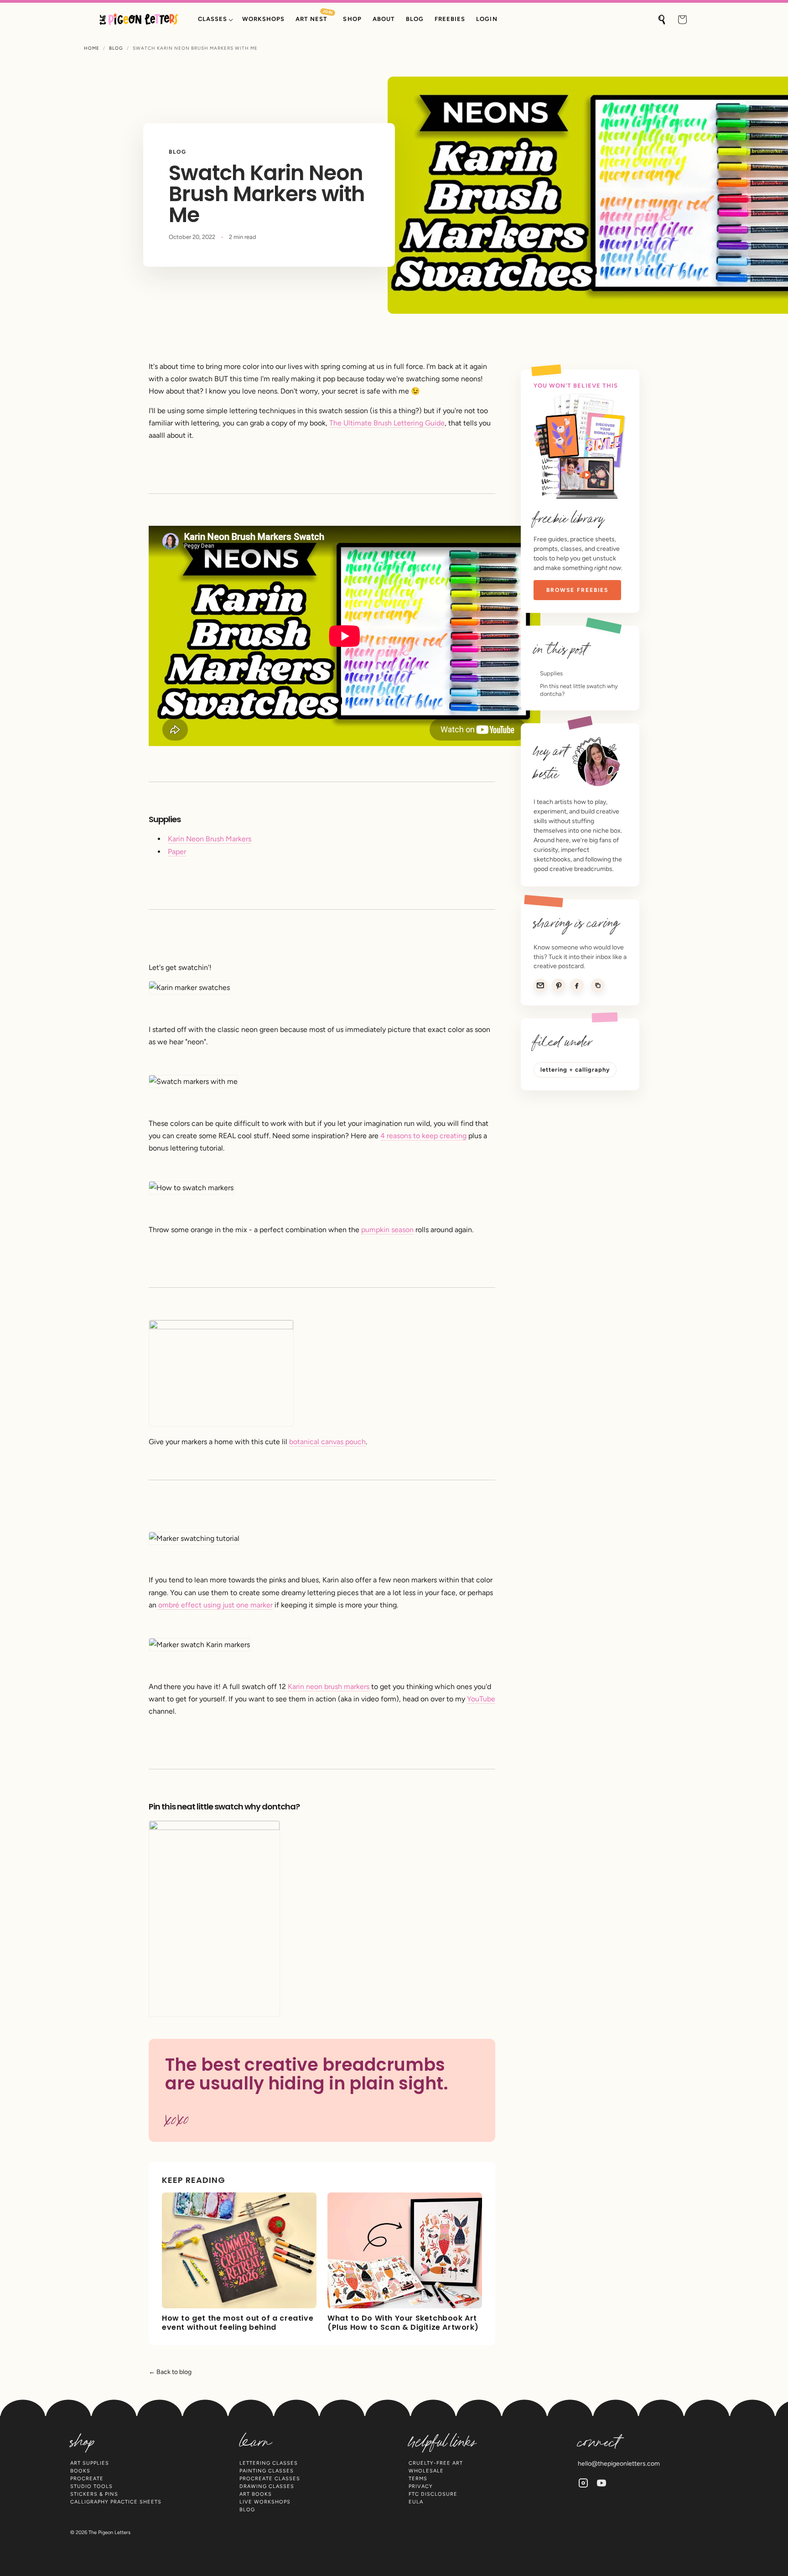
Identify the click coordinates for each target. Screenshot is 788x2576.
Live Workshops (265, 2502)
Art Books (256, 2494)
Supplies (551, 673)
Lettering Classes (269, 2463)
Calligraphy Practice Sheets (116, 2502)
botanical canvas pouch (327, 1442)
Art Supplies (90, 2463)
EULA (416, 2502)
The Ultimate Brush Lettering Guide (387, 423)
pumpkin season (387, 1230)
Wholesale (426, 2471)
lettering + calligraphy (575, 1070)
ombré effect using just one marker (215, 1605)
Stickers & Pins (94, 2494)
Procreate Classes (270, 2479)
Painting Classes (267, 2471)
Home (92, 48)
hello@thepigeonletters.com (619, 2464)
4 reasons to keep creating (423, 1136)
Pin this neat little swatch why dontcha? (579, 690)
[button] (215, 19)
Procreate (87, 2479)
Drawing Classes (267, 2486)
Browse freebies (577, 590)
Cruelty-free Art (436, 2463)
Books (80, 2471)
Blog (116, 48)
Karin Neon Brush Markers (210, 839)
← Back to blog (170, 2372)
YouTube (481, 1699)
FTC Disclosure (433, 2494)
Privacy (421, 2486)
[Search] (662, 20)
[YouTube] (601, 2483)
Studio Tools (91, 2486)
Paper (177, 852)
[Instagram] (583, 2483)
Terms (418, 2479)
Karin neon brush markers (329, 1687)
